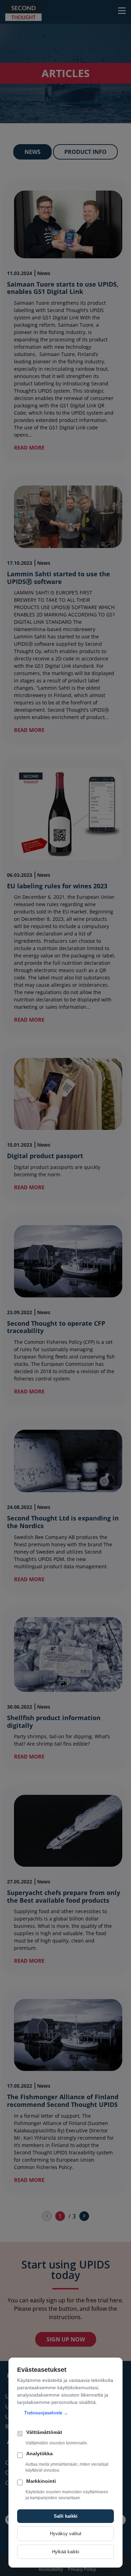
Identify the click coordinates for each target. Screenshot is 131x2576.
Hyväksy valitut (66, 2534)
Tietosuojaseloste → (46, 2413)
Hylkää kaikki (66, 2552)
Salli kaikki (66, 2516)
